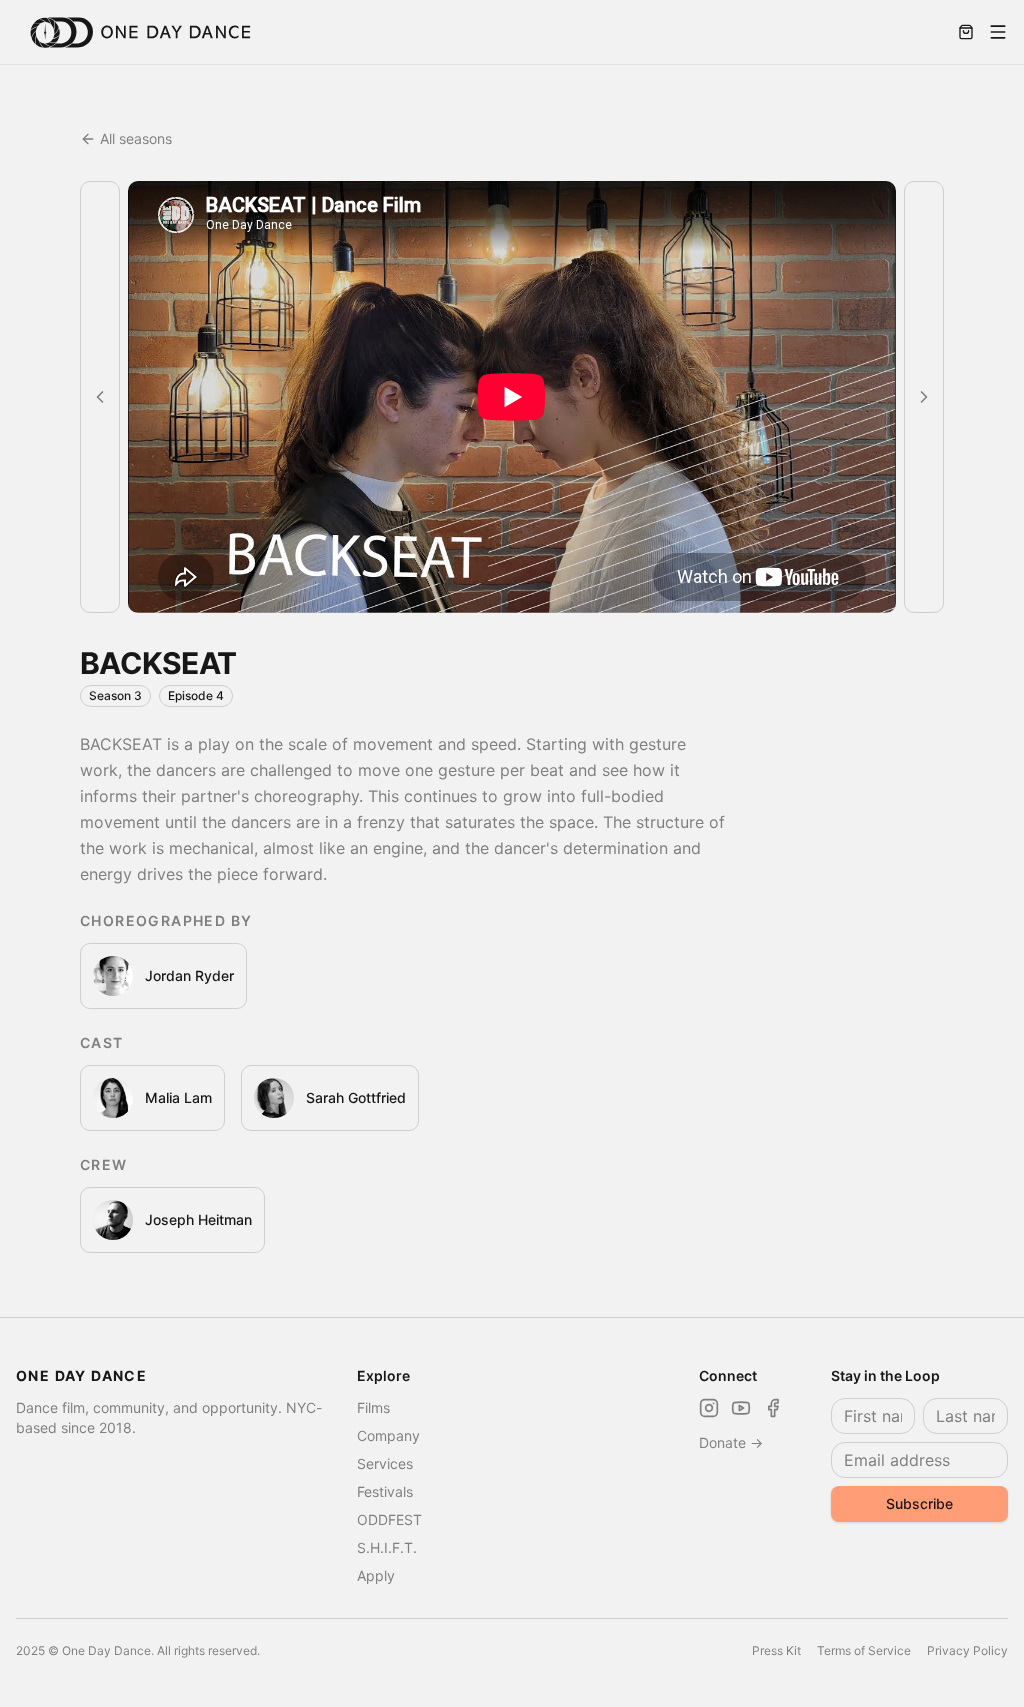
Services (385, 1463)
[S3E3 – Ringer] (100, 397)
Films (373, 1407)
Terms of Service (864, 1650)
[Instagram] (709, 1408)
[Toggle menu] (998, 32)
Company (388, 1435)
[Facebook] (773, 1408)
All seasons (136, 138)
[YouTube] (741, 1408)
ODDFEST (389, 1519)
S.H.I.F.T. (387, 1547)
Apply (376, 1575)
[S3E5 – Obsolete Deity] (924, 397)
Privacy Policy (967, 1650)
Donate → (731, 1442)
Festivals (385, 1491)
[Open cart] (966, 32)
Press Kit (776, 1650)
